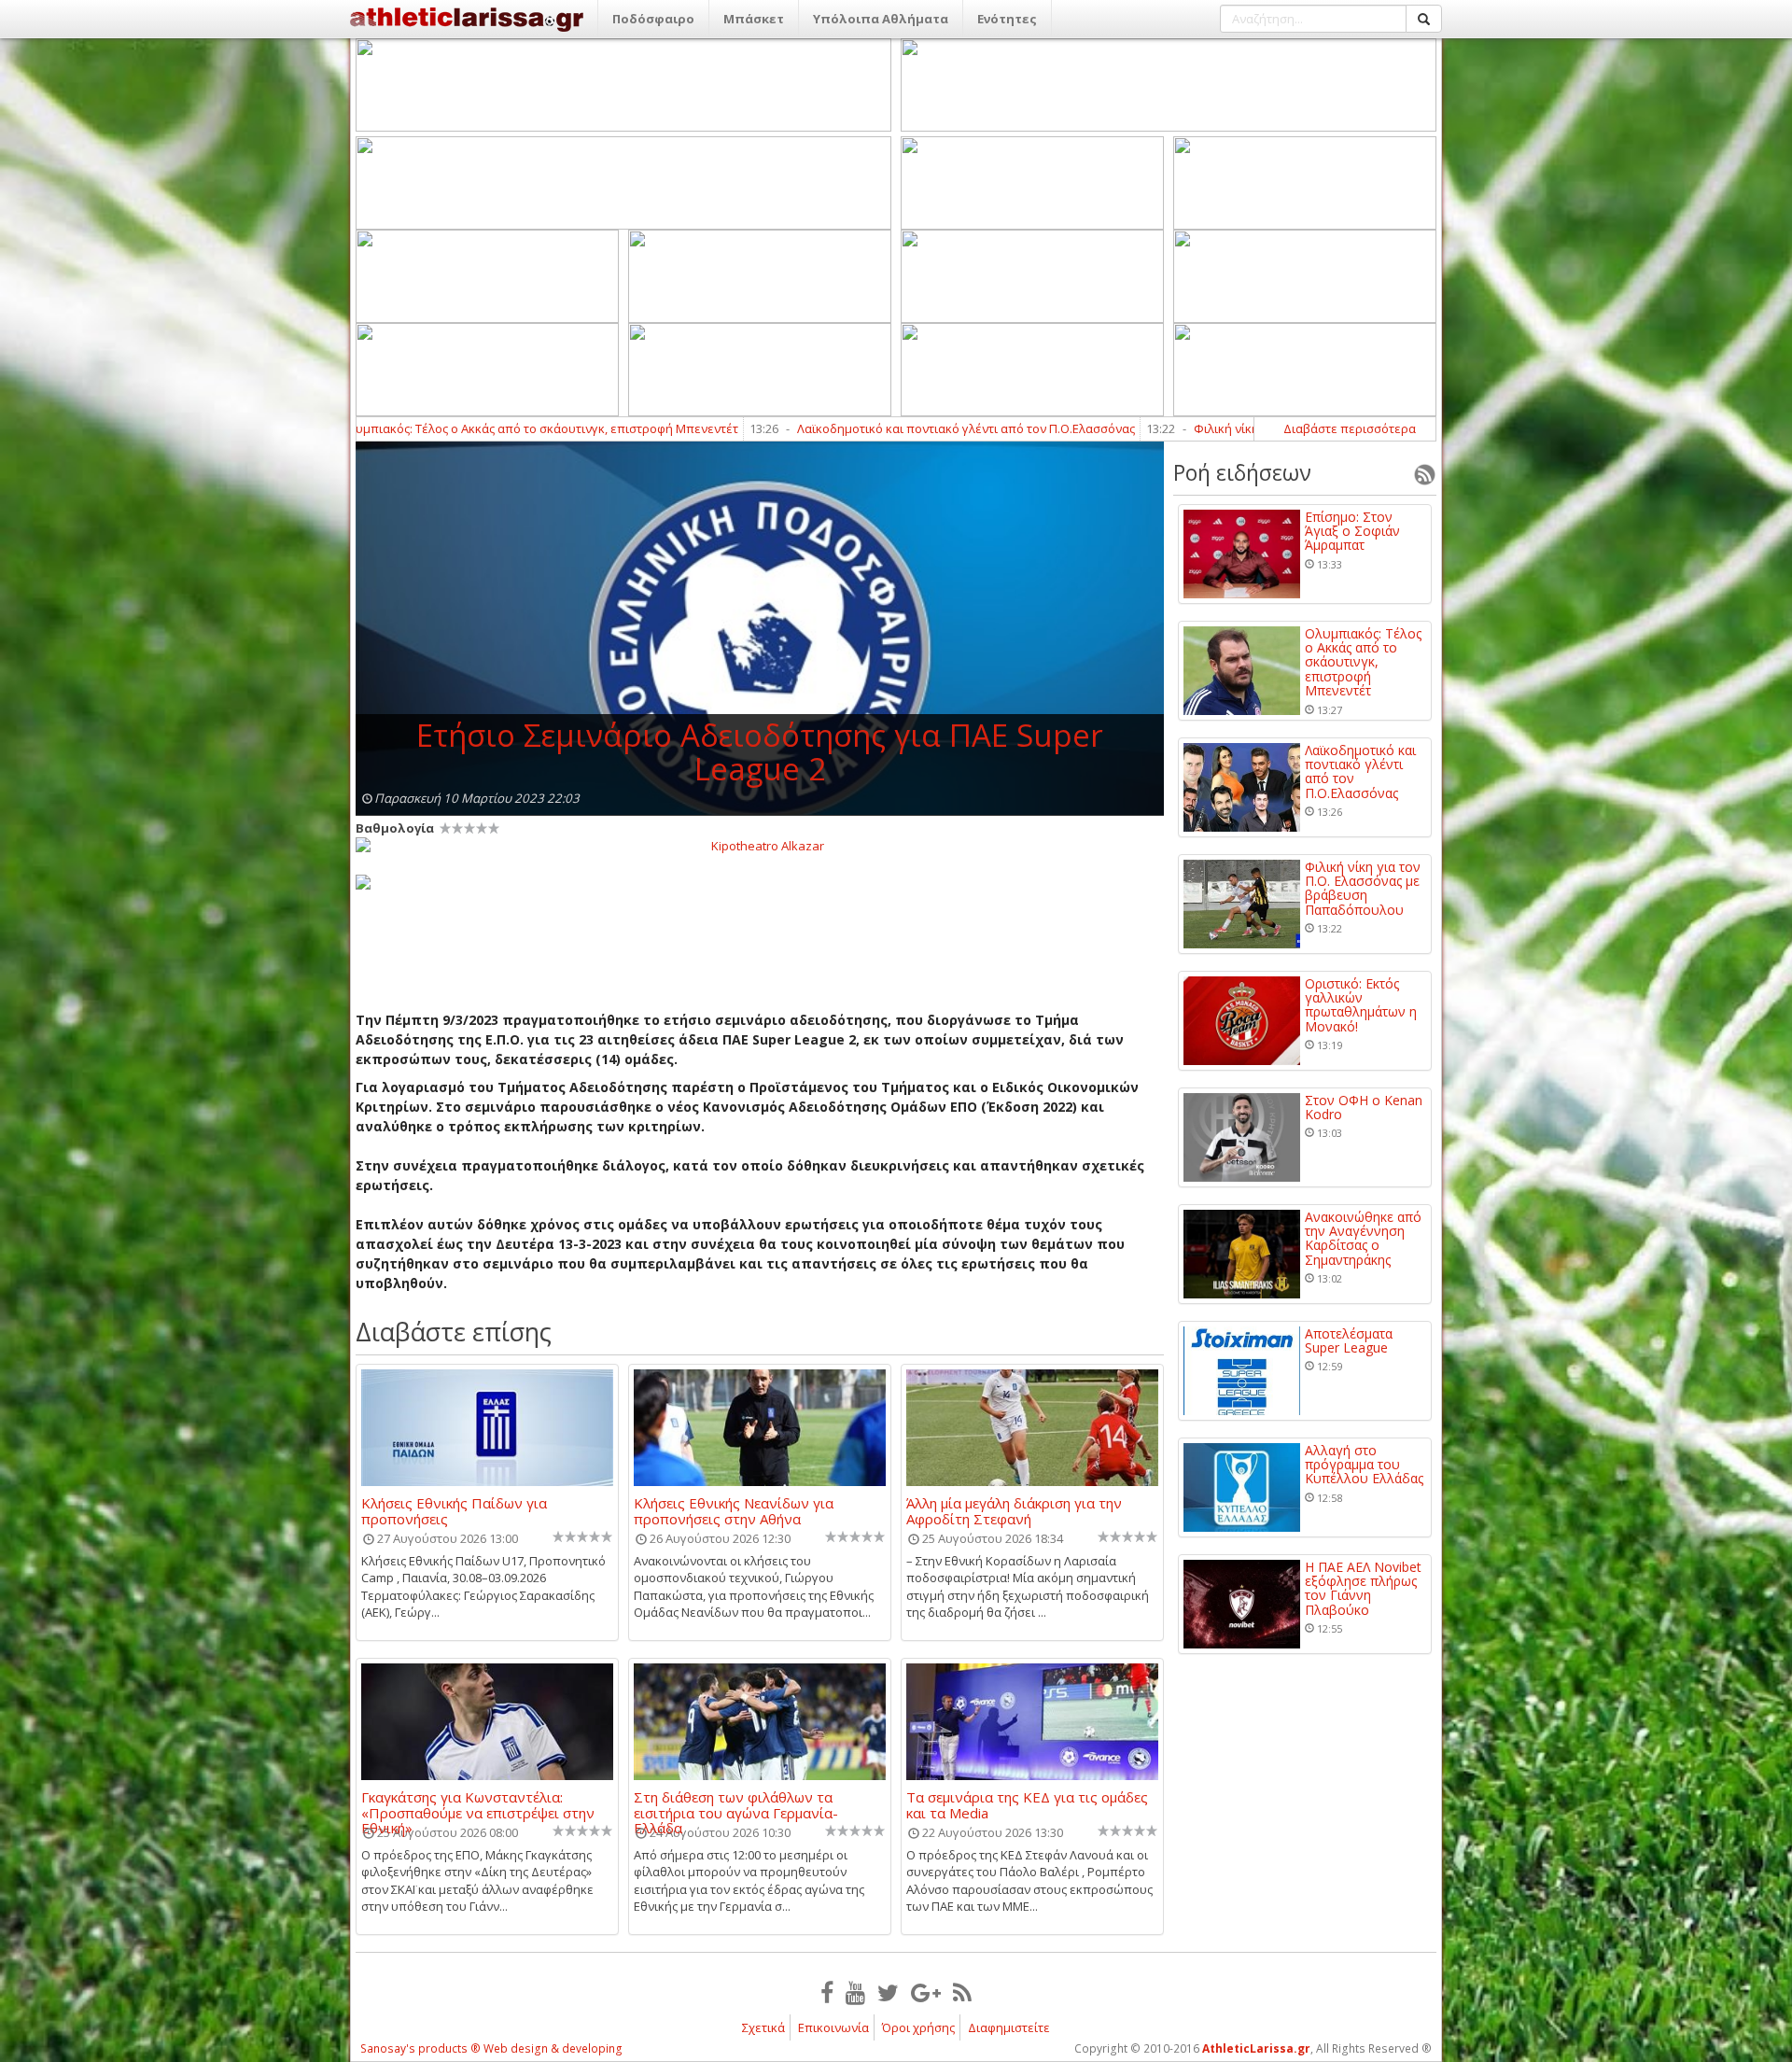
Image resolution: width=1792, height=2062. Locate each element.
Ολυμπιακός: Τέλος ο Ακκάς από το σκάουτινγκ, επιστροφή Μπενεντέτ (412, 428)
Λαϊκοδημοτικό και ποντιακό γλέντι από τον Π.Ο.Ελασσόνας (839, 428)
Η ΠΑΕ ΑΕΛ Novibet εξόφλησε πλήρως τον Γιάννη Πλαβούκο (1363, 1589)
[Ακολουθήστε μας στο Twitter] (888, 1992)
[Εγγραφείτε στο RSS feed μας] (962, 1992)
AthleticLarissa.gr (1256, 2048)
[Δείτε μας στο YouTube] (855, 1992)
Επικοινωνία (833, 2027)
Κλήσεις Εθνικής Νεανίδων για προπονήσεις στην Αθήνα (734, 1510)
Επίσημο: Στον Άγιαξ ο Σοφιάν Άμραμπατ (1352, 531)
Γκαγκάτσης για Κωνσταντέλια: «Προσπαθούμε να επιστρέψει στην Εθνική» (478, 1804)
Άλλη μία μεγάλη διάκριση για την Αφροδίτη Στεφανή (1014, 1510)
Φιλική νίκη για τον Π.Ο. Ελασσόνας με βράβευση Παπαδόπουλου (1253, 428)
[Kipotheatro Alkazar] (760, 845)
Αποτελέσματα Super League (1349, 1341)
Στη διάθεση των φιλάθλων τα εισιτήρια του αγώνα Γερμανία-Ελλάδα (736, 1804)
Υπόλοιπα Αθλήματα (881, 19)
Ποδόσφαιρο (653, 19)
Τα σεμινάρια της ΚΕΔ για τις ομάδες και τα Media (1027, 1804)
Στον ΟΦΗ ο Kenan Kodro (1364, 1108)
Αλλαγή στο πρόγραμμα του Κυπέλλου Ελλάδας (1364, 1465)
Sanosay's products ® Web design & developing (491, 2048)
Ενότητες (1007, 19)
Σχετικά (763, 2027)
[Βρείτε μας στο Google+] (926, 1992)
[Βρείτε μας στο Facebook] (827, 1992)
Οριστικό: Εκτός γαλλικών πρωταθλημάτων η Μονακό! (1361, 1005)
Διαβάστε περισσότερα (1350, 428)
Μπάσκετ (754, 19)
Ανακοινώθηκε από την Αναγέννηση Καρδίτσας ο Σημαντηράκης (1363, 1239)
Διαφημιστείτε (1009, 2027)
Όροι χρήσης (918, 2027)
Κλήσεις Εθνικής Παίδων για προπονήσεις (454, 1510)
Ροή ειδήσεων (1242, 472)
